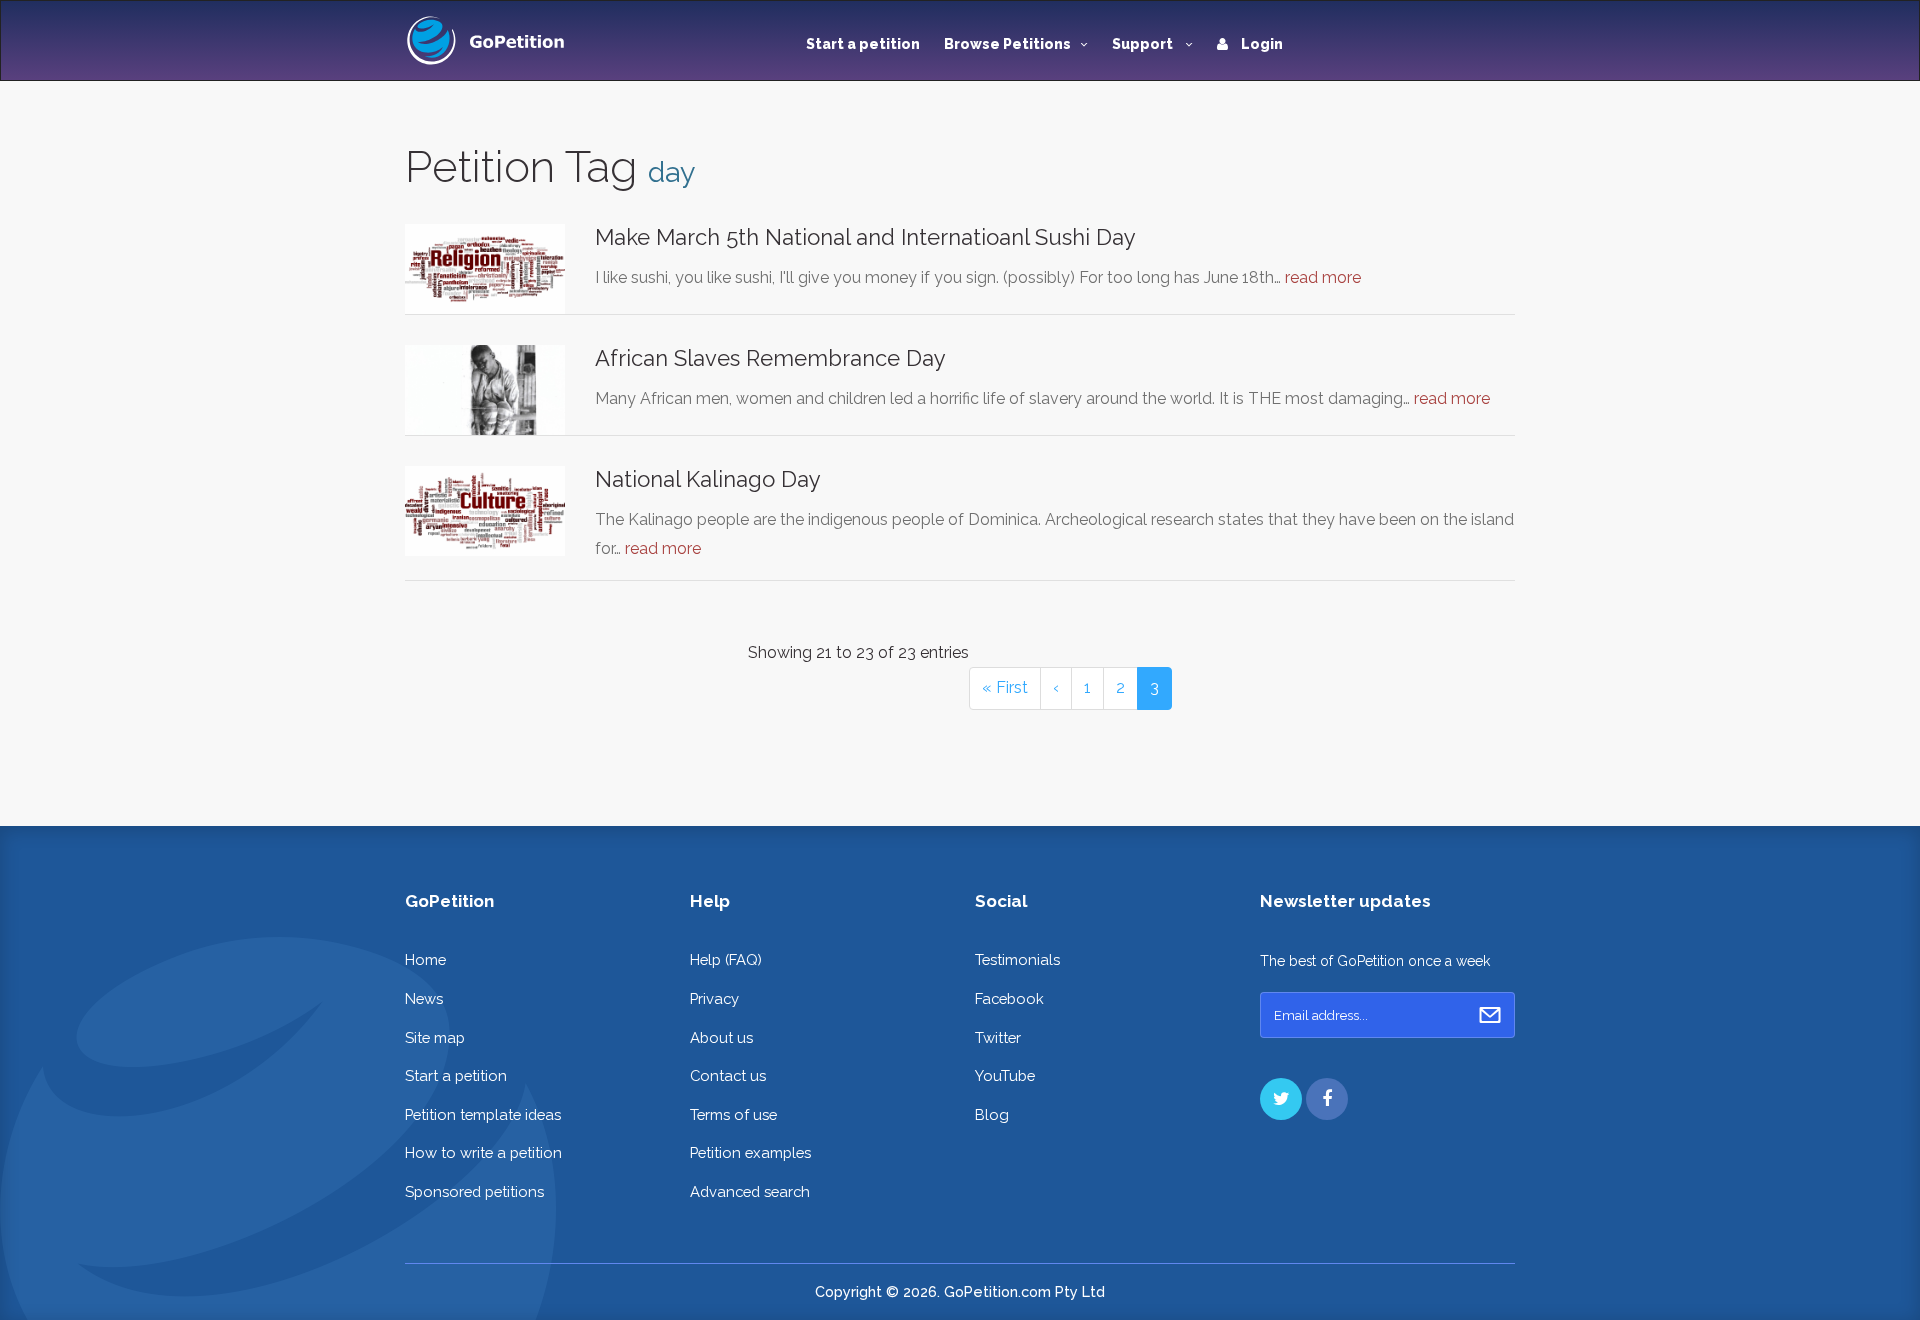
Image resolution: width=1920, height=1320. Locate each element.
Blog (992, 1114)
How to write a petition (483, 1152)
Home (425, 959)
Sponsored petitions (474, 1191)
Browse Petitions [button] (1007, 44)
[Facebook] (1327, 1099)
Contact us (728, 1075)
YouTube (1005, 1075)
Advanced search (750, 1191)
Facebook (1009, 998)
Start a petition (863, 44)
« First (1005, 687)
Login (1260, 44)
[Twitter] (1281, 1099)
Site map (435, 1037)
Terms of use (733, 1114)
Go (1490, 1015)
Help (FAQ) (726, 959)
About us (721, 1037)
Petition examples (750, 1152)
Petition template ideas (483, 1114)
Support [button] (1144, 44)
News (424, 998)
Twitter (998, 1037)
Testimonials (1017, 959)
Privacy (714, 998)
